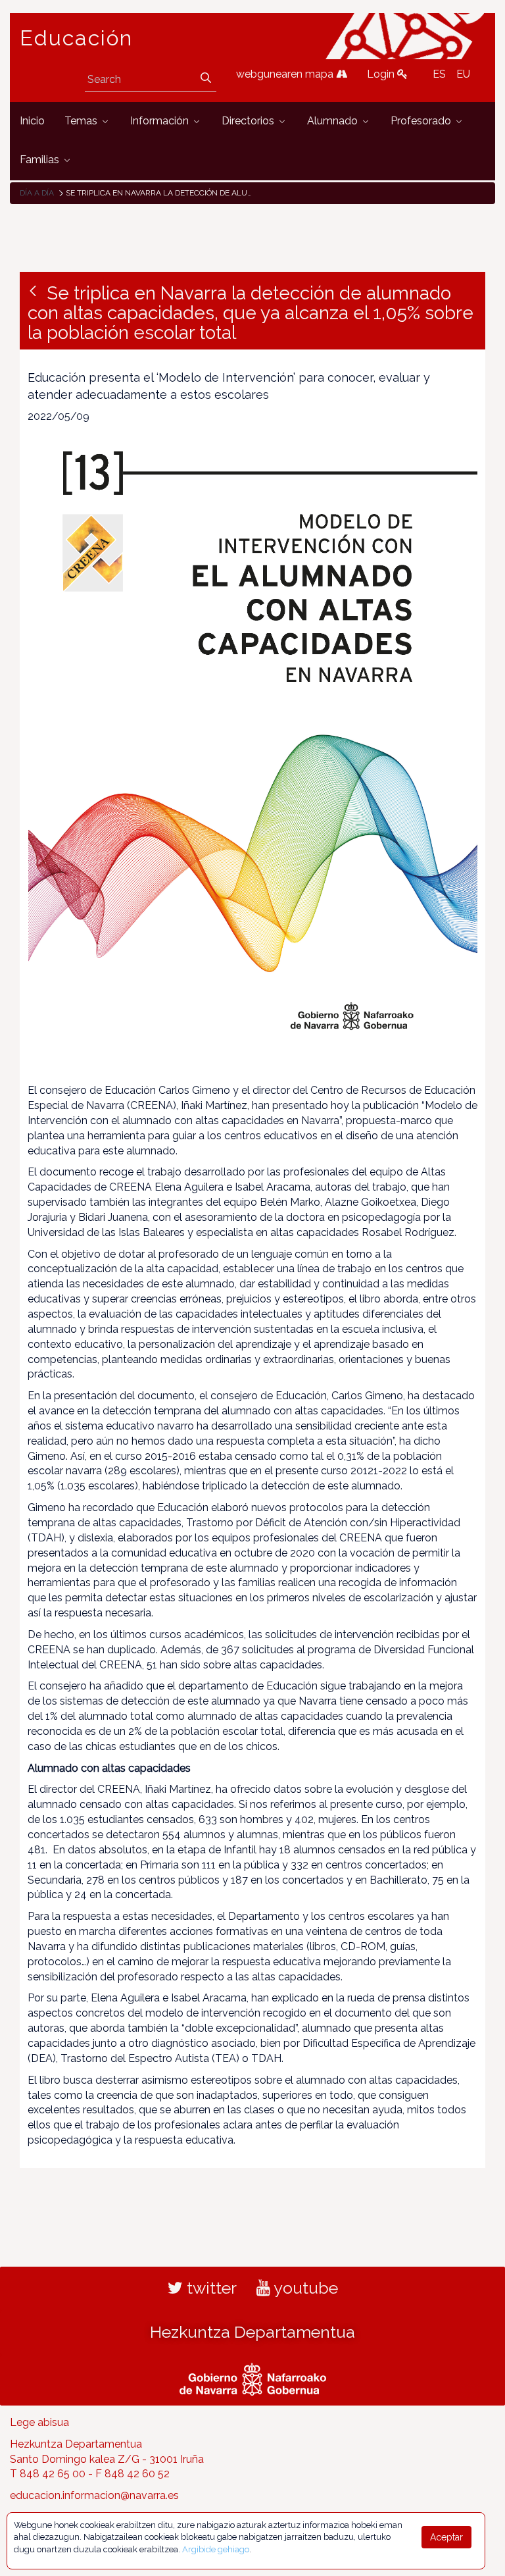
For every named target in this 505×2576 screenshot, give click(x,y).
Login (382, 74)
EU (463, 74)
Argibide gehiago (216, 2549)
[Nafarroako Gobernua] (253, 2377)
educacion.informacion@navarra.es (94, 2495)
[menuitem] (32, 121)
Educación (76, 38)
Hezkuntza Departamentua (252, 2332)
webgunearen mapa (286, 74)
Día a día (37, 193)
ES (439, 74)
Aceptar (446, 2537)
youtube (304, 2288)
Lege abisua (39, 2422)
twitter (210, 2288)
